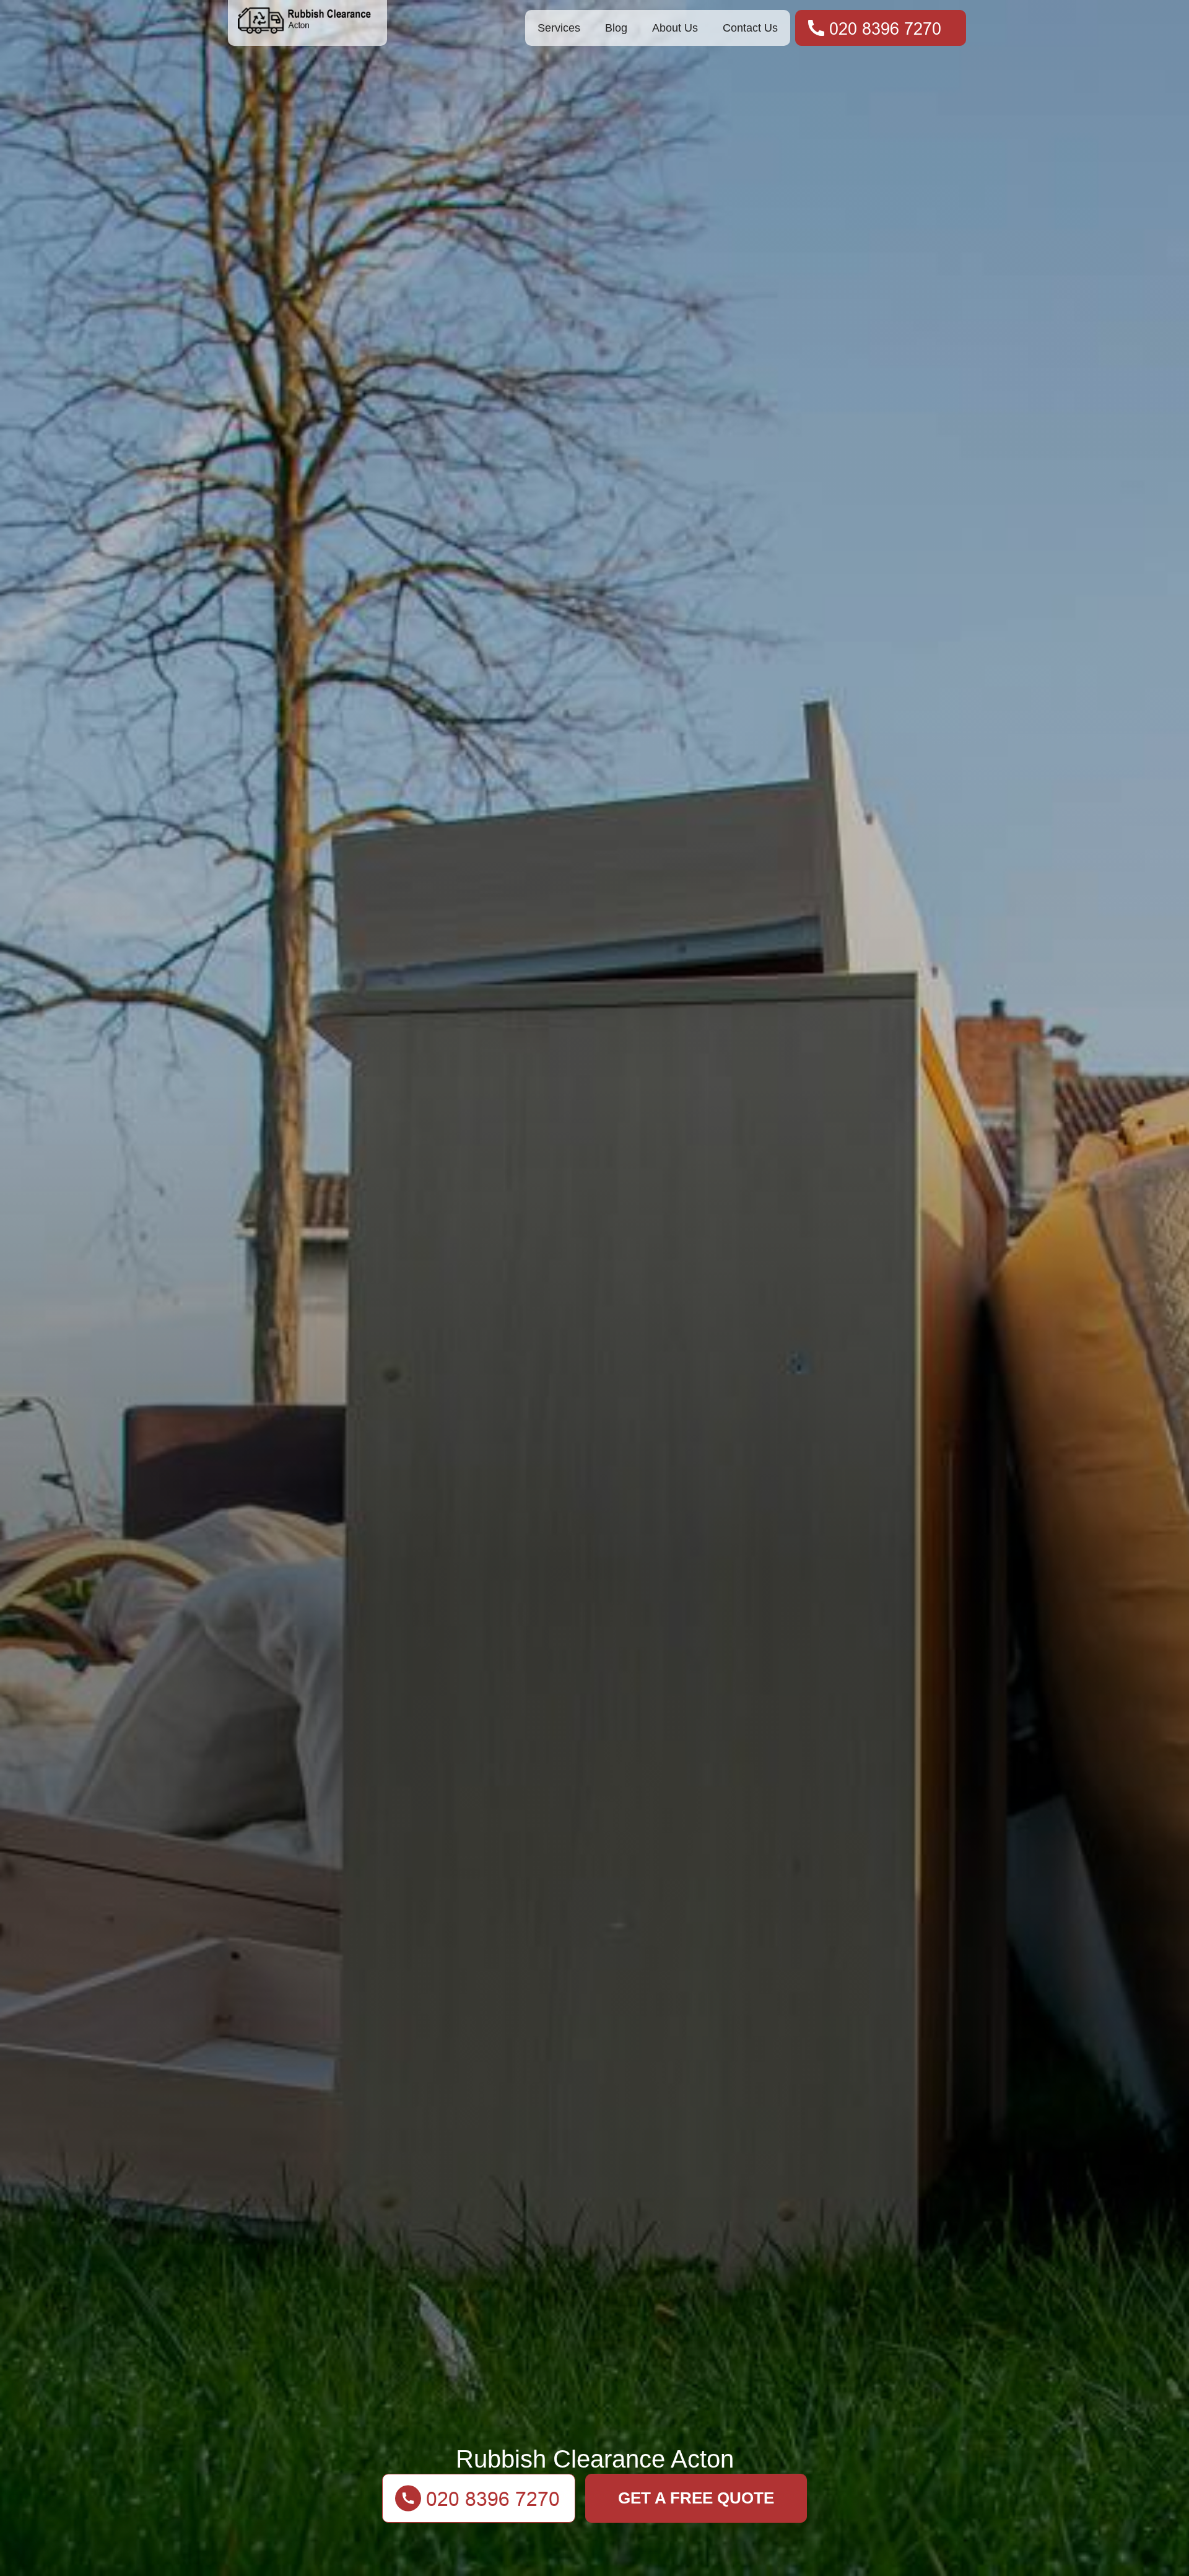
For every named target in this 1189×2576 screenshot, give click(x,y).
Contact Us (750, 28)
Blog (616, 28)
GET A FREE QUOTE (696, 2498)
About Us (675, 28)
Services (559, 28)
